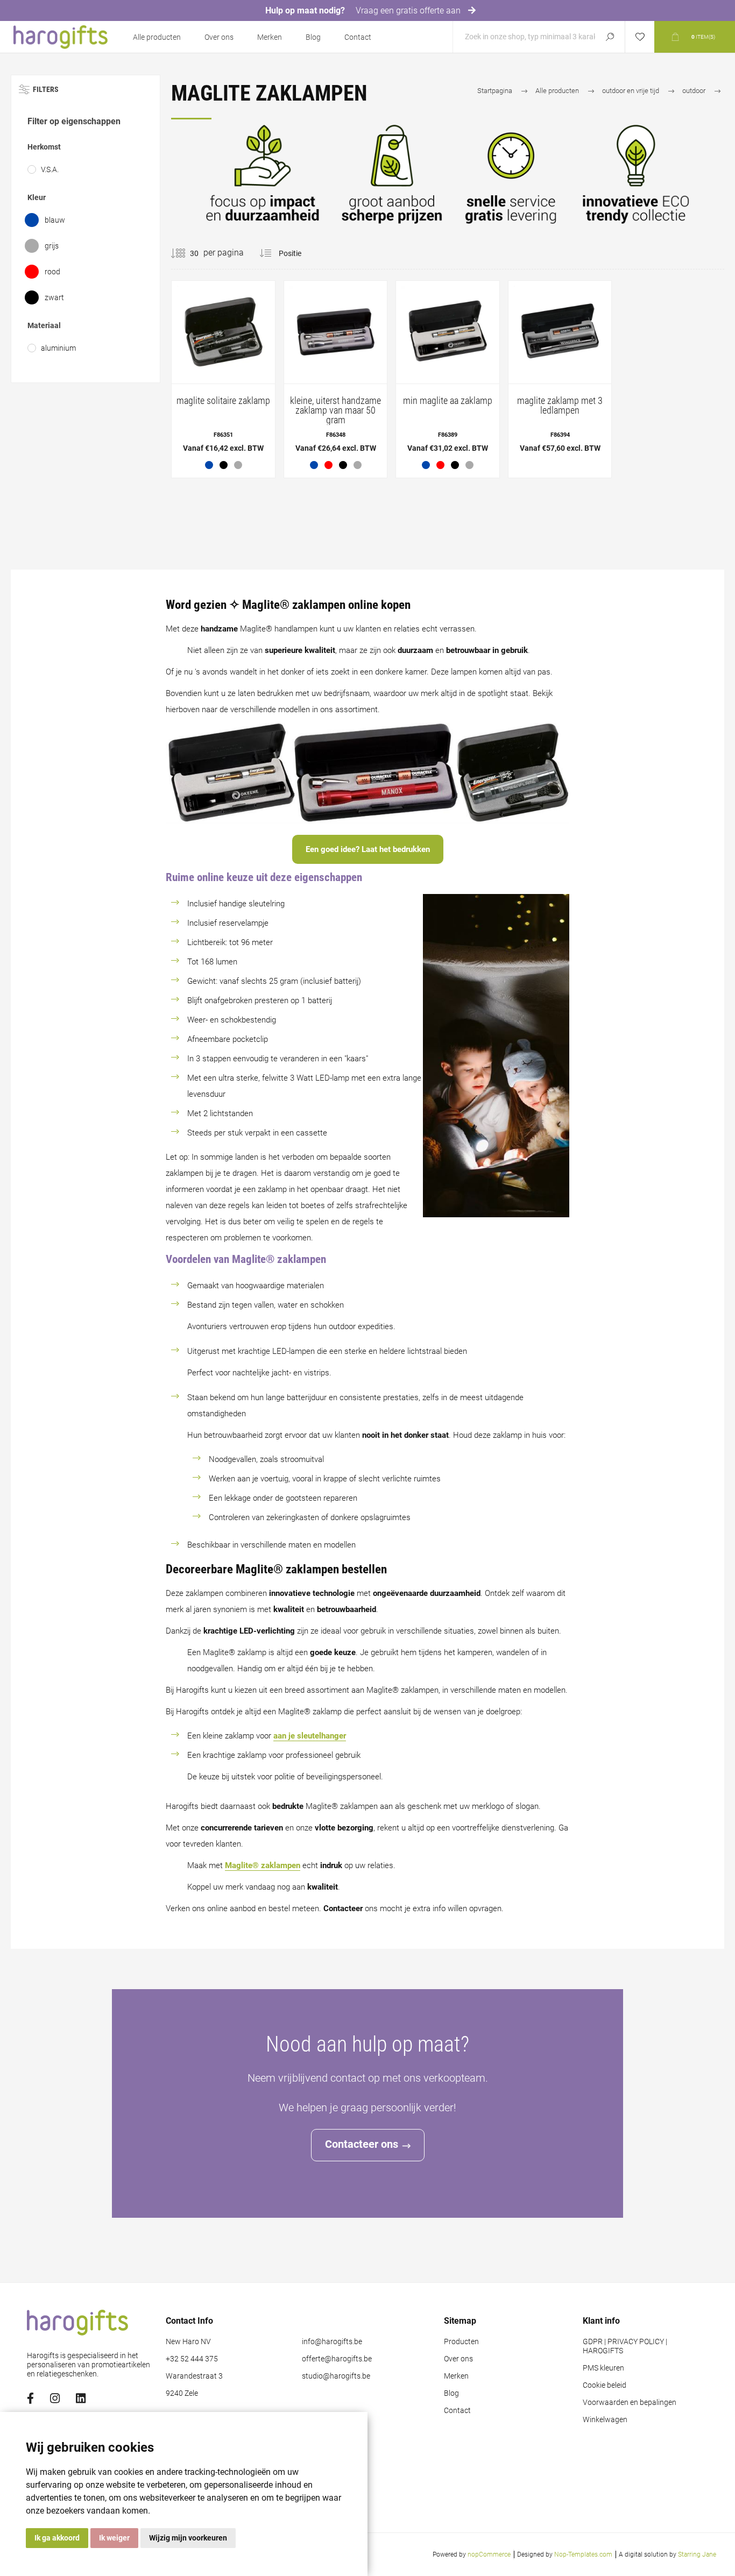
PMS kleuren (603, 2368)
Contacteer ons (362, 2144)
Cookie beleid (605, 2385)
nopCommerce (489, 2554)
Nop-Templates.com (583, 2554)
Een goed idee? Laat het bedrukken (368, 849)
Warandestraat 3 (194, 2376)
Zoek (610, 37)
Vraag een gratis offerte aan (409, 10)
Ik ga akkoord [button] (57, 2538)
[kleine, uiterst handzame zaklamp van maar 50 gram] (336, 379)
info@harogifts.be (332, 2342)
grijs (52, 246)
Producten (461, 2342)
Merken (270, 37)
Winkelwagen (605, 2420)
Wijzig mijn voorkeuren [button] (188, 2538)
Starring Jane (697, 2554)
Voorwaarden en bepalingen (630, 2403)
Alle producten (157, 37)
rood (52, 272)
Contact (358, 37)
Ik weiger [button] (114, 2538)
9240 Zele (182, 2393)
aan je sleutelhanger (310, 1736)
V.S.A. (50, 169)
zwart (54, 297)
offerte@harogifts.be (337, 2359)
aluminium (58, 348)
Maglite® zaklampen (263, 1865)
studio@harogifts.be (336, 2376)
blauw (55, 220)
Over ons (219, 37)
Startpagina (495, 91)
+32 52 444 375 (192, 2359)
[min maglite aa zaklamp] (448, 379)
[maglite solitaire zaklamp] (223, 379)
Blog (313, 37)
